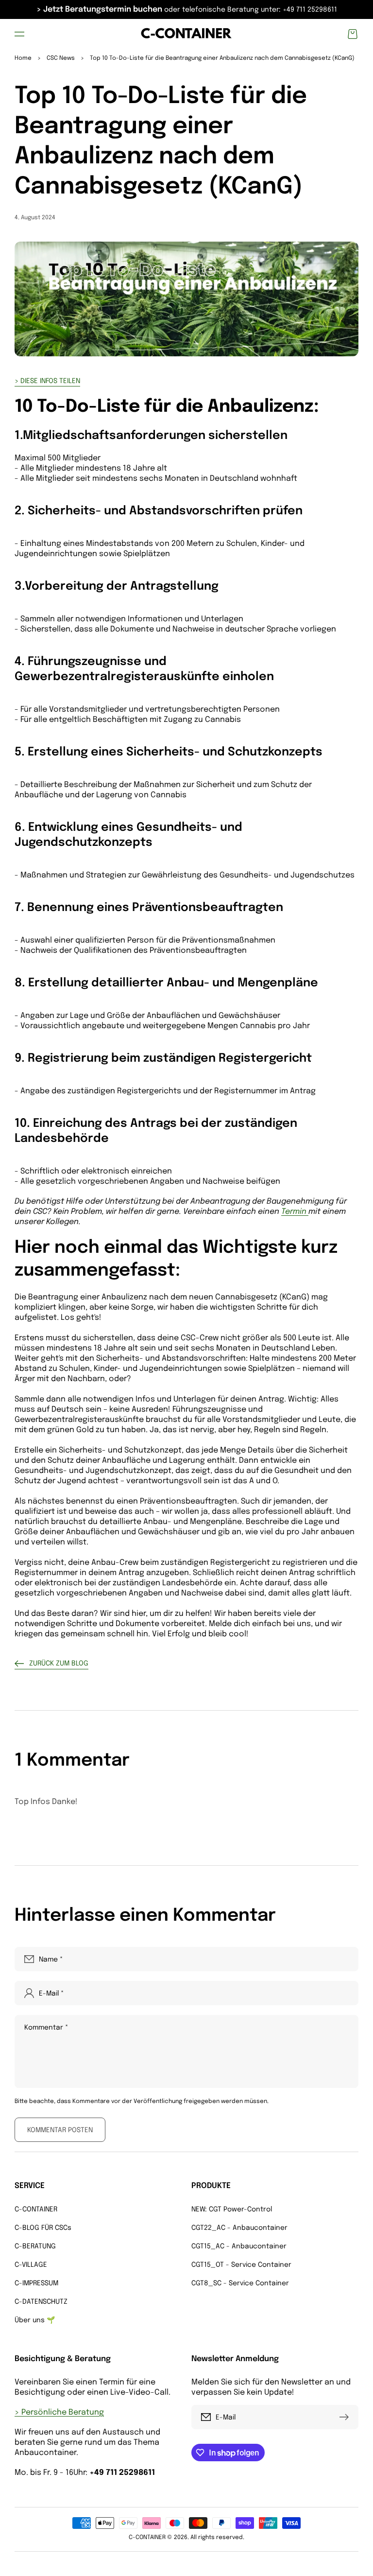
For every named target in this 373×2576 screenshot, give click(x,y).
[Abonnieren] (346, 2417)
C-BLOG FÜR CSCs (43, 2228)
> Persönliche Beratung (59, 2412)
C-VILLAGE (31, 2265)
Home (23, 58)
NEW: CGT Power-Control (232, 2209)
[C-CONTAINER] (187, 34)
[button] (19, 34)
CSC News (61, 58)
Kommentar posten (60, 2130)
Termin (295, 1212)
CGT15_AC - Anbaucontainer (239, 2246)
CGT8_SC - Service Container (240, 2283)
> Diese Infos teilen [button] (47, 381)
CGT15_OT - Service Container (241, 2265)
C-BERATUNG (35, 2246)
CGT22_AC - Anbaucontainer (239, 2228)
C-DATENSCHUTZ (41, 2302)
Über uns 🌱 (35, 2320)
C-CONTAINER (36, 2209)
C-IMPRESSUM (36, 2283)
